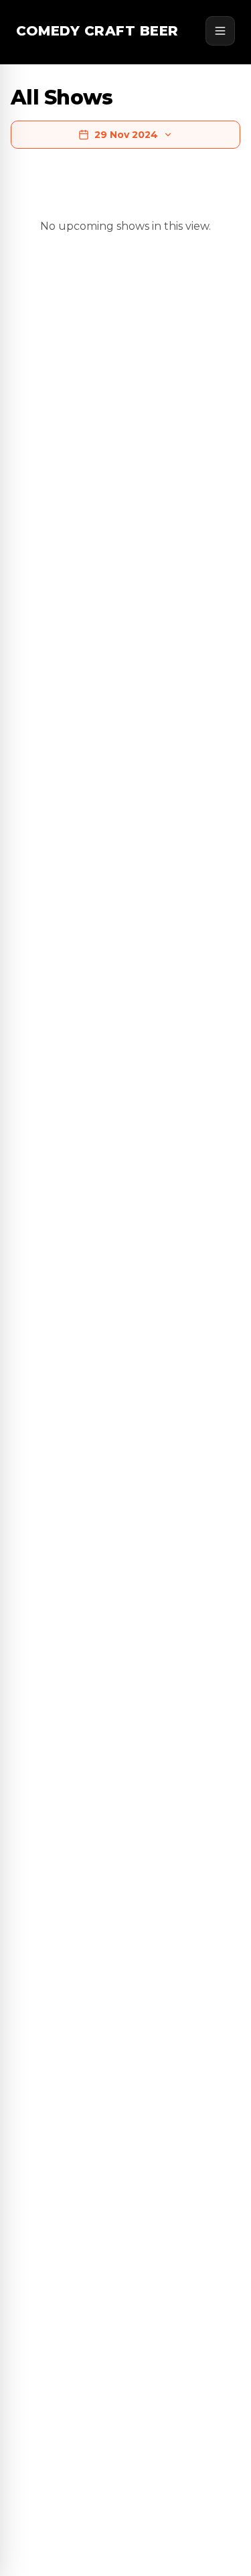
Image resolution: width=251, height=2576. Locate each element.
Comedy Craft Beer (97, 31)
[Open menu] (220, 31)
